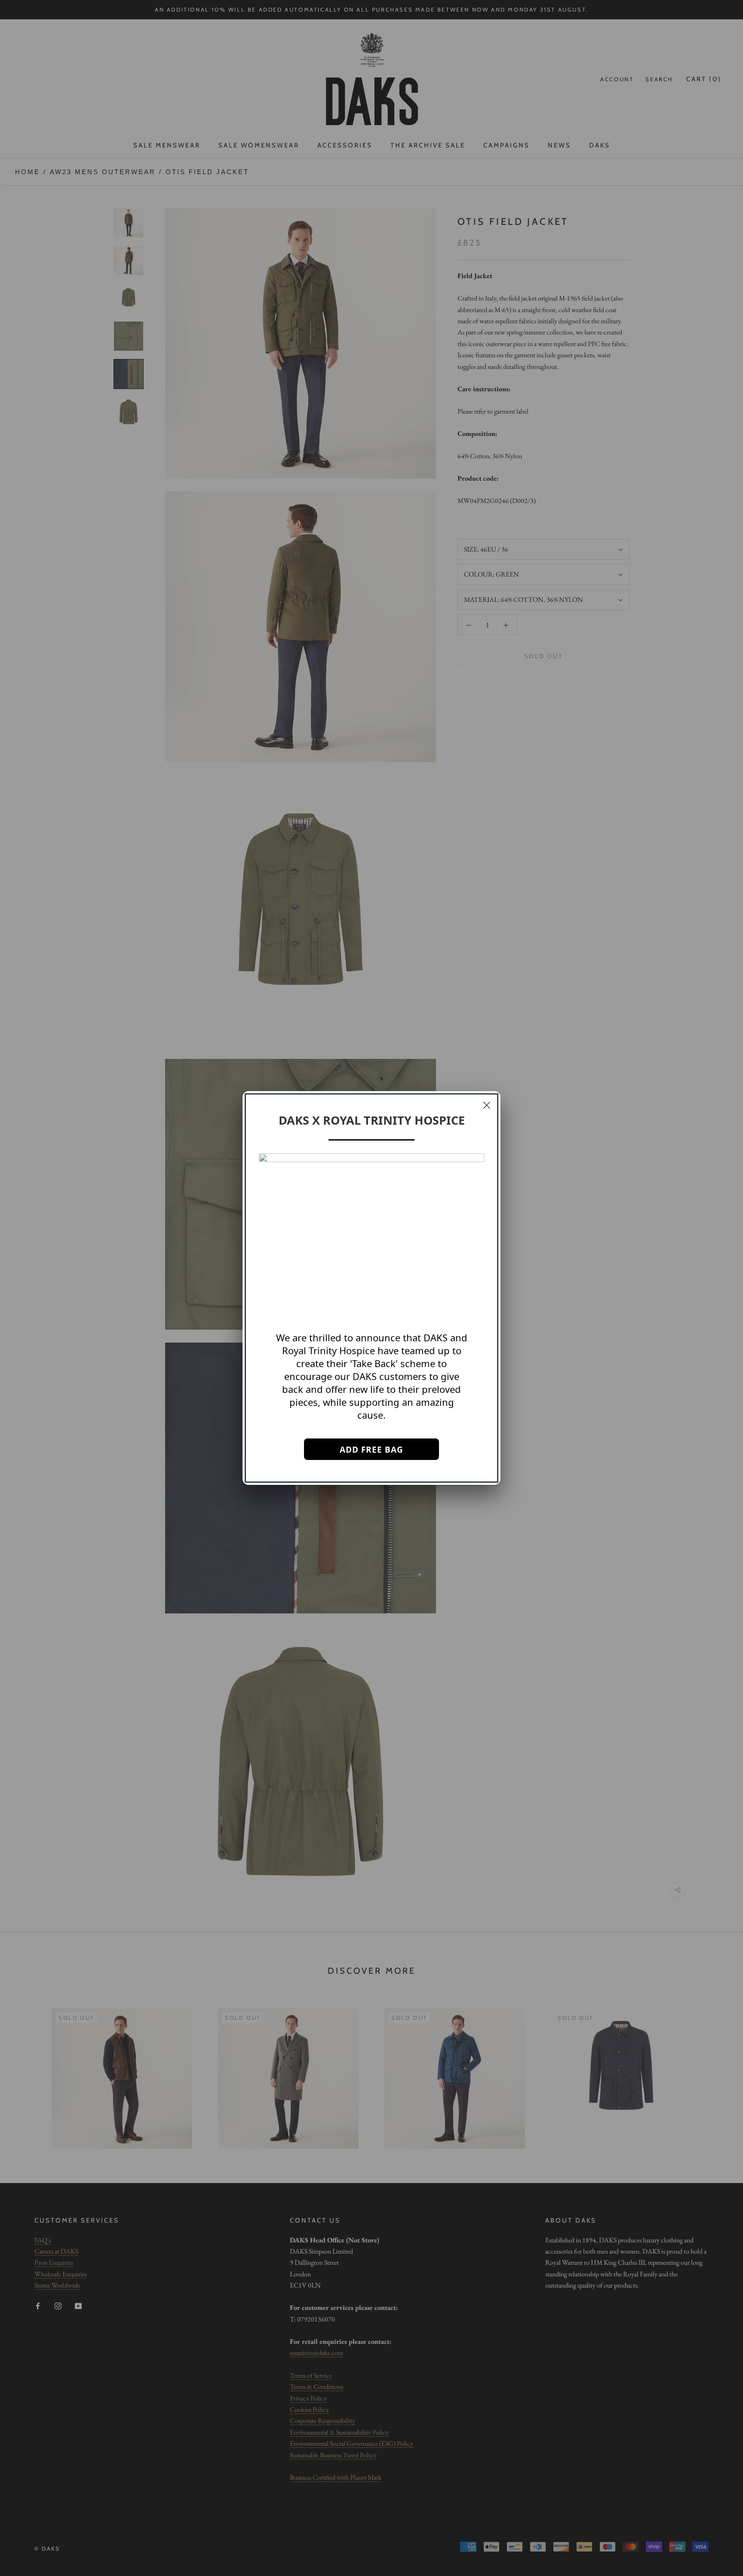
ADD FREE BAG (371, 1450)
